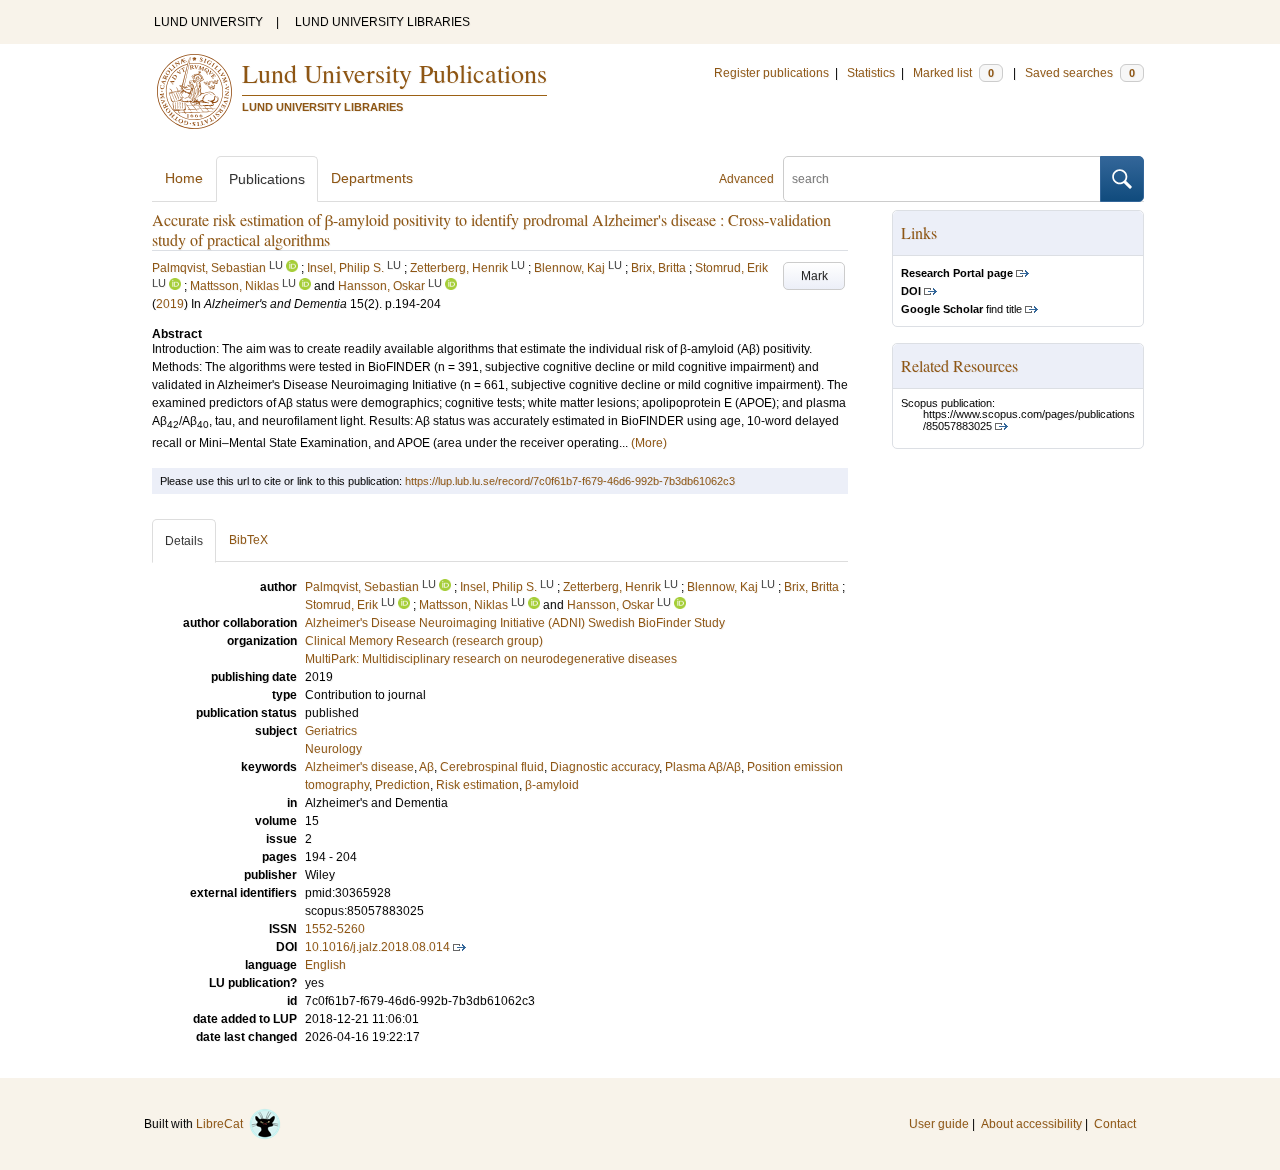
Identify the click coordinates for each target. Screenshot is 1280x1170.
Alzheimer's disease (359, 767)
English (325, 965)
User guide (939, 1124)
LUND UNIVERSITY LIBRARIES (382, 22)
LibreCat (222, 1124)
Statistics (871, 73)
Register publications (771, 73)
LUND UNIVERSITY (208, 22)
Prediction (402, 785)
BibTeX (248, 540)
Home (184, 178)
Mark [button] (814, 276)
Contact (1115, 1124)
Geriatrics (331, 731)
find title (961, 309)
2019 (170, 304)
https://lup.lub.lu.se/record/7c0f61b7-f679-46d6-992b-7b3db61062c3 (570, 481)
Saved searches (1080, 73)
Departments (372, 178)
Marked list (953, 73)
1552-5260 (335, 929)
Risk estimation (477, 785)
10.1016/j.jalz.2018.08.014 (377, 947)
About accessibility (1031, 1124)
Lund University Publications (394, 73)
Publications (267, 179)
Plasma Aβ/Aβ (703, 767)
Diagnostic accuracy (604, 767)
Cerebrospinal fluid (492, 767)
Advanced (746, 179)
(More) (649, 443)
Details (184, 541)
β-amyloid (552, 785)
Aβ (426, 767)
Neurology (333, 749)
